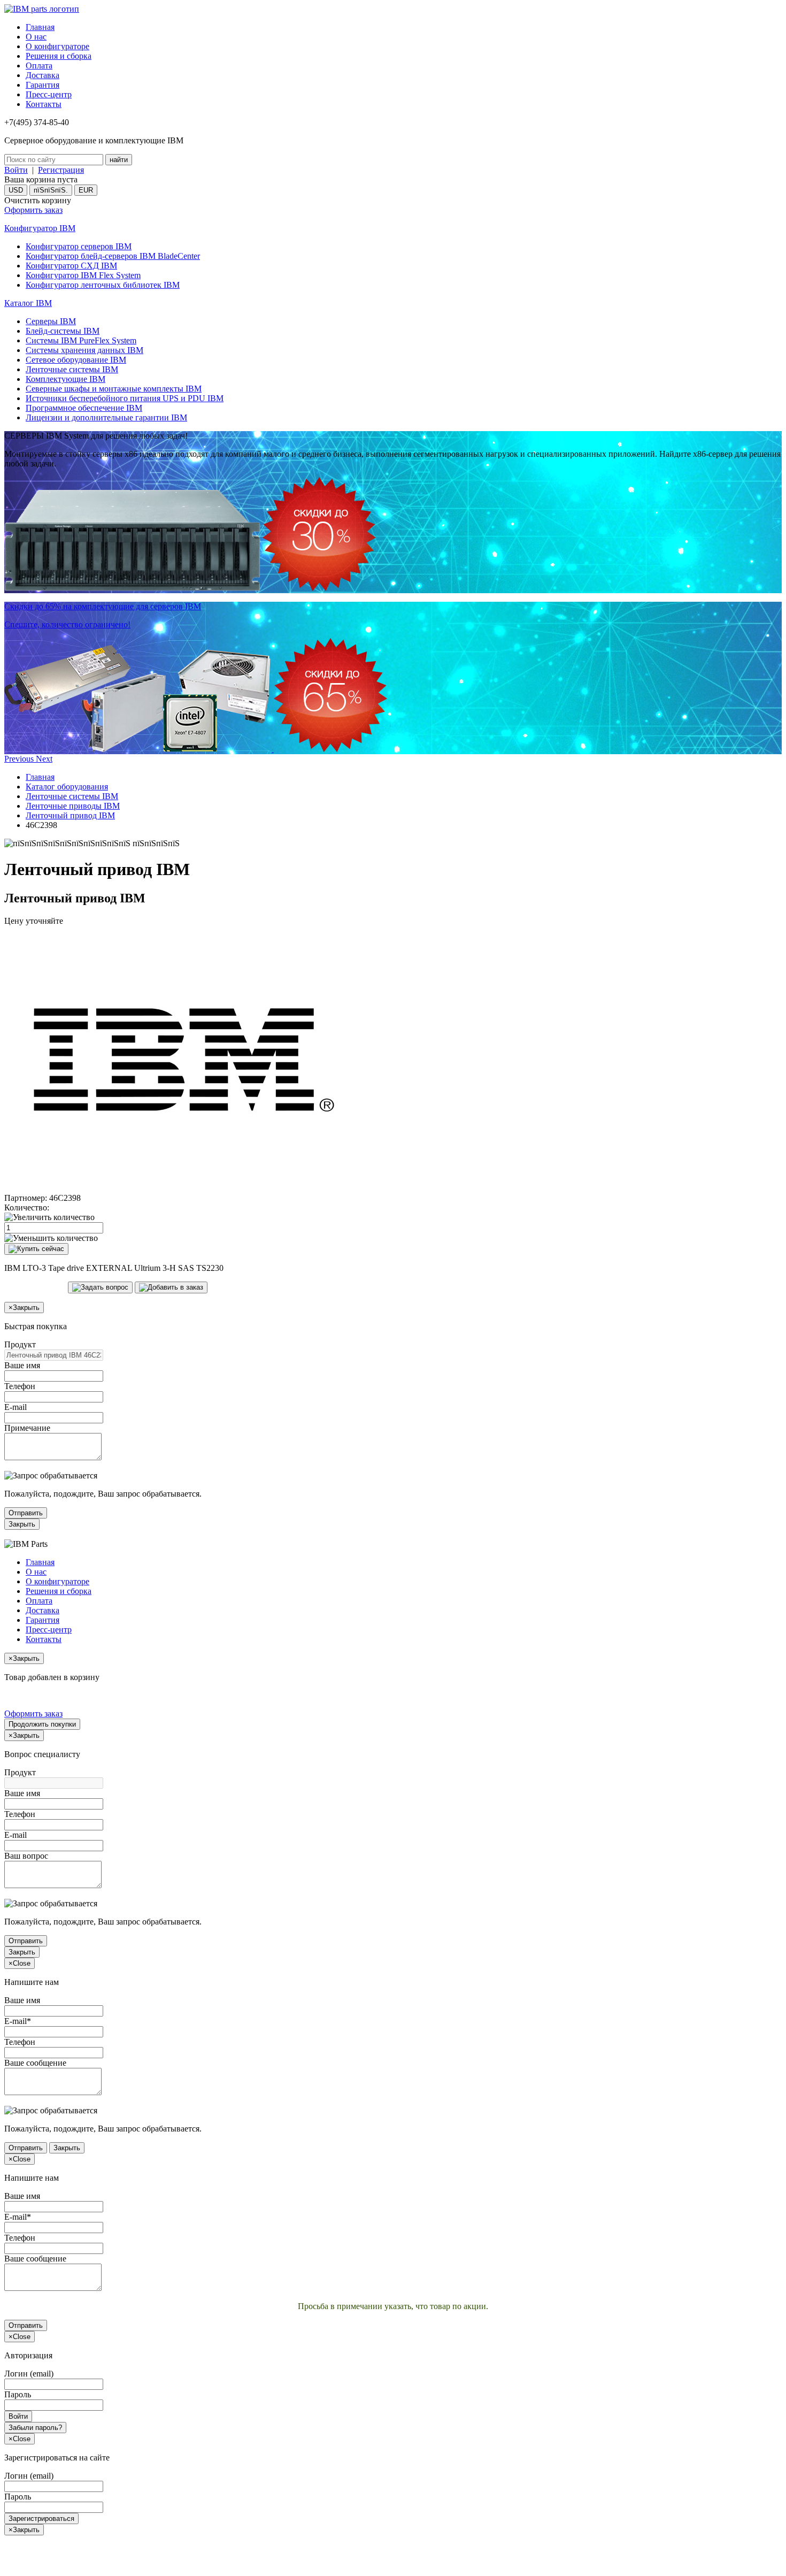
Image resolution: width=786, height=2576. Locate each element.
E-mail (16, 1407)
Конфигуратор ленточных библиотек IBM (103, 285)
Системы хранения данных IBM (84, 350)
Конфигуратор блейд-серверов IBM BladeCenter (113, 256)
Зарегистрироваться (41, 2518)
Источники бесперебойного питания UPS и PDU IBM (125, 398)
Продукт (20, 1344)
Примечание (27, 1428)
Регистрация (61, 170)
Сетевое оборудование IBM (76, 360)
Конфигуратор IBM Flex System (83, 275)
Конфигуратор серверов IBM (79, 246)
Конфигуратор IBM (40, 228)
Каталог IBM (28, 303)
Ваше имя (22, 1365)
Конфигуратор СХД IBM (71, 266)
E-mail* (18, 2021)
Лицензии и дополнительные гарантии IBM (106, 417)
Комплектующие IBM (65, 379)
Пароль (18, 2394)
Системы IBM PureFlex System (81, 340)
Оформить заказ (33, 210)
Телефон (20, 1386)
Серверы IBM (51, 321)
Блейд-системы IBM (63, 331)
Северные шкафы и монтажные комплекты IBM (114, 389)
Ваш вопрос (26, 1856)
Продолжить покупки (42, 1724)
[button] (20, 759)
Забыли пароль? (35, 2428)
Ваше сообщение (35, 2063)
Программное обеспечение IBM (84, 408)
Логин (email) (29, 2374)
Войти (16, 170)
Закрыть (22, 1524)
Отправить (26, 1513)
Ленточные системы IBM (72, 369)
